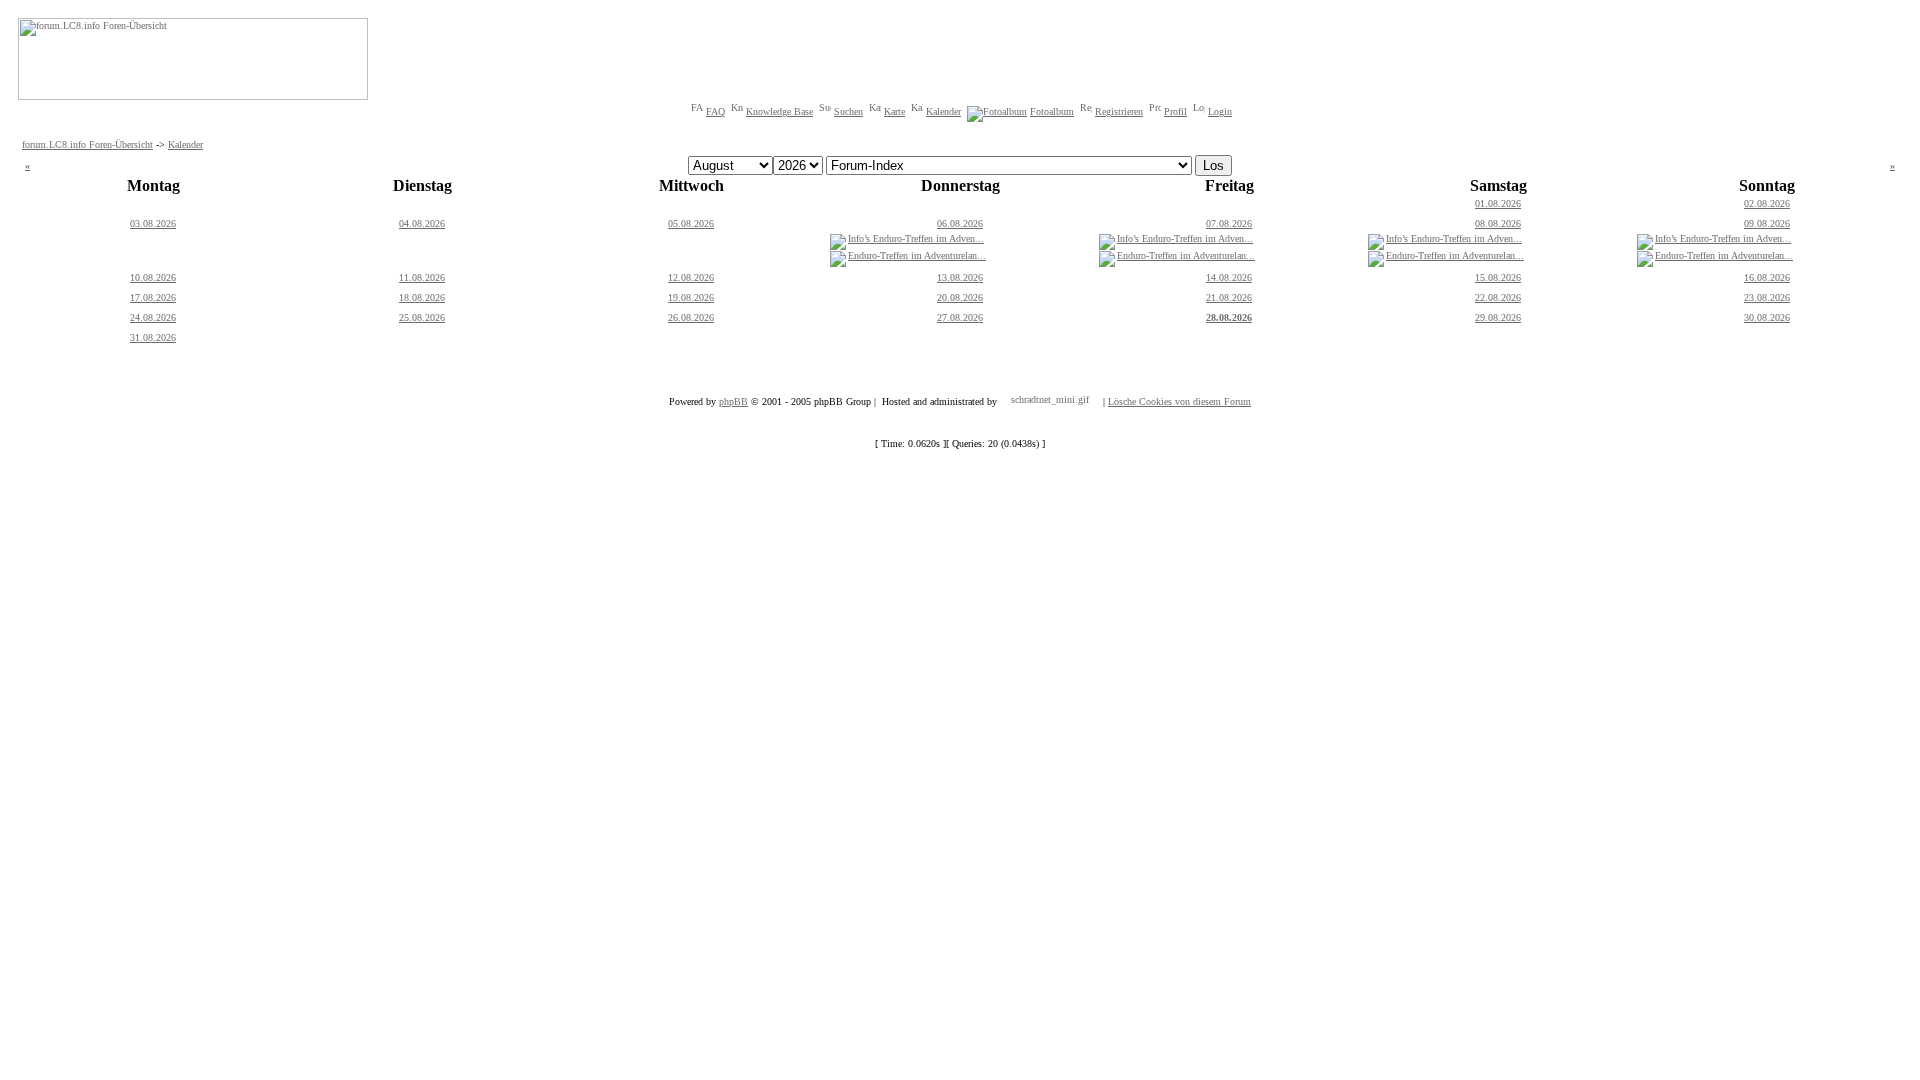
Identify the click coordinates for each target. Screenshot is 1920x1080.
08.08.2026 (1498, 223)
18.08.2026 (422, 297)
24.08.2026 (153, 317)
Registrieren (1119, 111)
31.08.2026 (153, 337)
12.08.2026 (691, 277)
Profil (1175, 111)
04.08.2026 (422, 223)
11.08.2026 (422, 277)
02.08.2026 (1767, 203)
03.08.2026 (153, 223)
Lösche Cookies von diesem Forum (1179, 401)
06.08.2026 (960, 223)
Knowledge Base (779, 111)
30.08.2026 (1767, 317)
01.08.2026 (1498, 203)
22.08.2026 (1498, 297)
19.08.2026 (691, 297)
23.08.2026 (1767, 297)
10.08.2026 (153, 277)
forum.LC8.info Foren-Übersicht (87, 144)
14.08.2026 (1229, 277)
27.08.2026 (960, 317)
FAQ (715, 111)
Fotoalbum (1052, 111)
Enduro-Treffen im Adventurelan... (917, 255)
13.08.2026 (960, 277)
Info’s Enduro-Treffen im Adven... (916, 238)
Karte (894, 111)
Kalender (943, 111)
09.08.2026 (1767, 223)
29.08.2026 (1498, 317)
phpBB (733, 401)
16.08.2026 (1767, 277)
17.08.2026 (153, 297)
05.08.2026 (691, 223)
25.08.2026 (422, 317)
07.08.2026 (1229, 223)
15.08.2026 (1498, 277)
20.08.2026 (960, 297)
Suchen (848, 111)
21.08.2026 (1229, 297)
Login (1220, 111)
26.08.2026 (691, 317)
